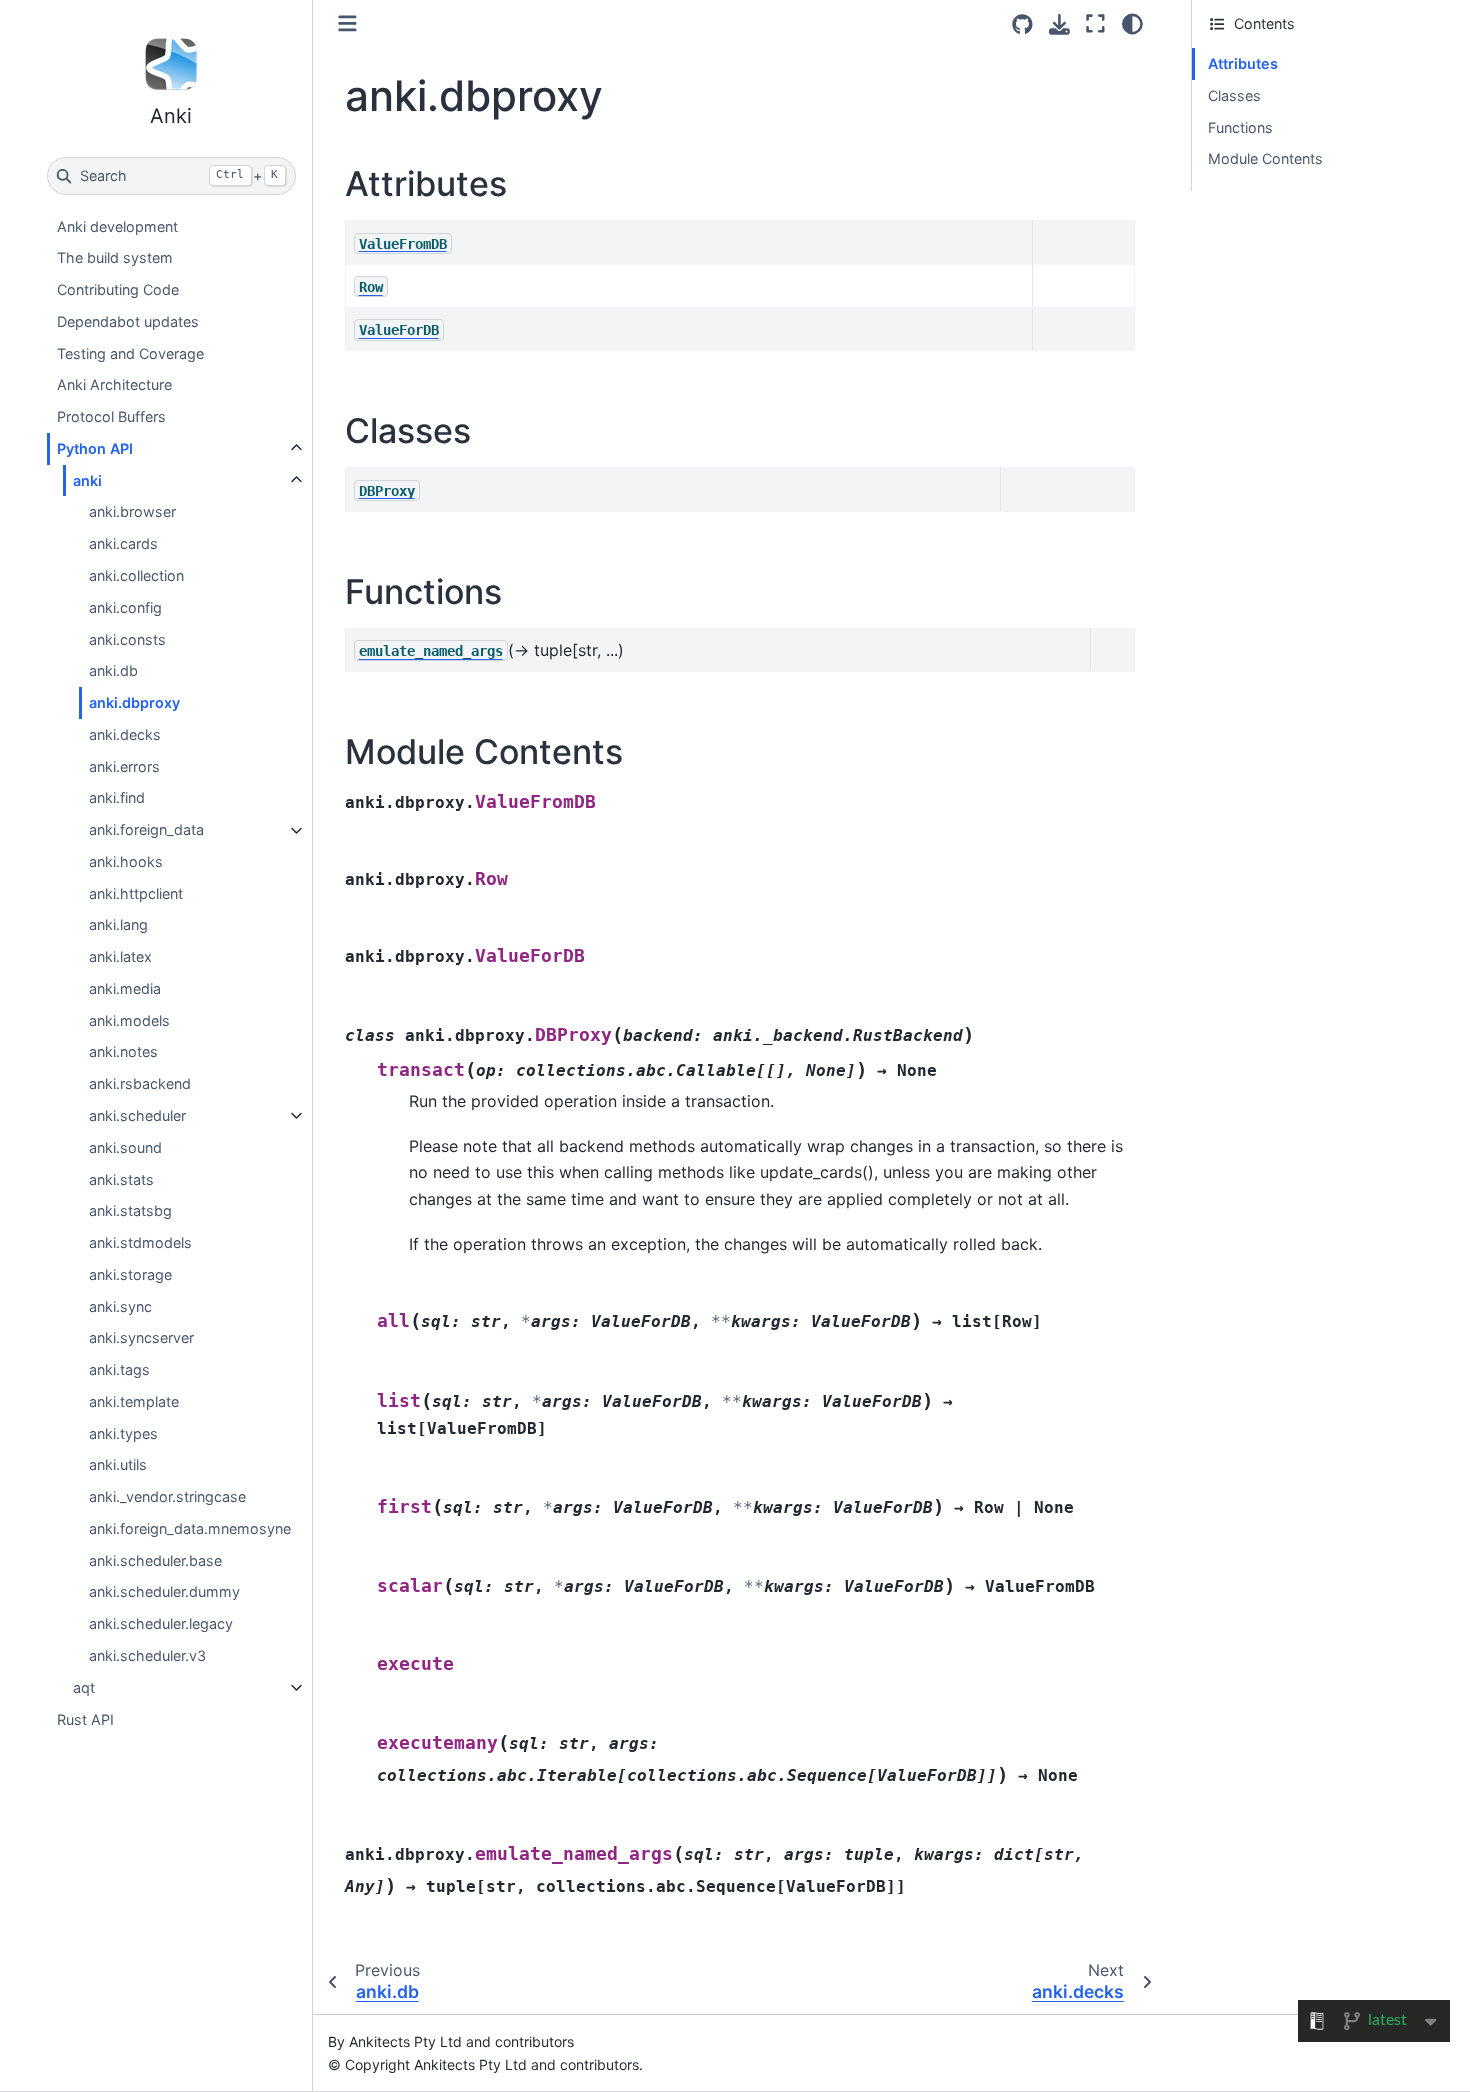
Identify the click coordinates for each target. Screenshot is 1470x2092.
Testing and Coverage (130, 353)
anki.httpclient (136, 893)
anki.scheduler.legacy (161, 1624)
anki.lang (118, 925)
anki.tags (119, 1370)
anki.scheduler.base (155, 1560)
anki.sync (120, 1306)
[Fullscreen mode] (1095, 24)
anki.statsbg (130, 1211)
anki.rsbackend (140, 1084)
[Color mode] (1132, 24)
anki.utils (118, 1465)
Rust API (85, 1719)
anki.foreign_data (146, 830)
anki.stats (121, 1179)
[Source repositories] (1022, 24)
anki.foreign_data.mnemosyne (190, 1528)
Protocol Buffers (111, 417)
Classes (1234, 95)
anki (87, 480)
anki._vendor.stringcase (167, 1497)
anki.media (125, 988)
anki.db (113, 671)
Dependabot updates (128, 321)
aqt (84, 1687)
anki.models (129, 1020)
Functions (1240, 127)
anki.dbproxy (134, 702)
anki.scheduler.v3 (147, 1655)
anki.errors (124, 766)
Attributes (1243, 63)
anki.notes (123, 1052)
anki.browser (132, 512)
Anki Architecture (114, 385)
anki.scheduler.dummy (164, 1592)
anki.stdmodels (140, 1242)
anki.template (134, 1401)
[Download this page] (1059, 24)
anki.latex (120, 957)
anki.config (125, 607)
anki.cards (123, 544)
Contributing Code (118, 290)
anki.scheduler (137, 1115)
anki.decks (125, 734)
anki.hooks (126, 861)
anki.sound (125, 1147)
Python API (95, 448)
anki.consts (127, 639)
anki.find (117, 798)
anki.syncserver (141, 1338)
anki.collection (136, 575)
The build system (115, 258)
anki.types (123, 1433)
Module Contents (1265, 158)
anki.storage (130, 1274)
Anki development (117, 226)
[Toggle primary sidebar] (347, 23)
